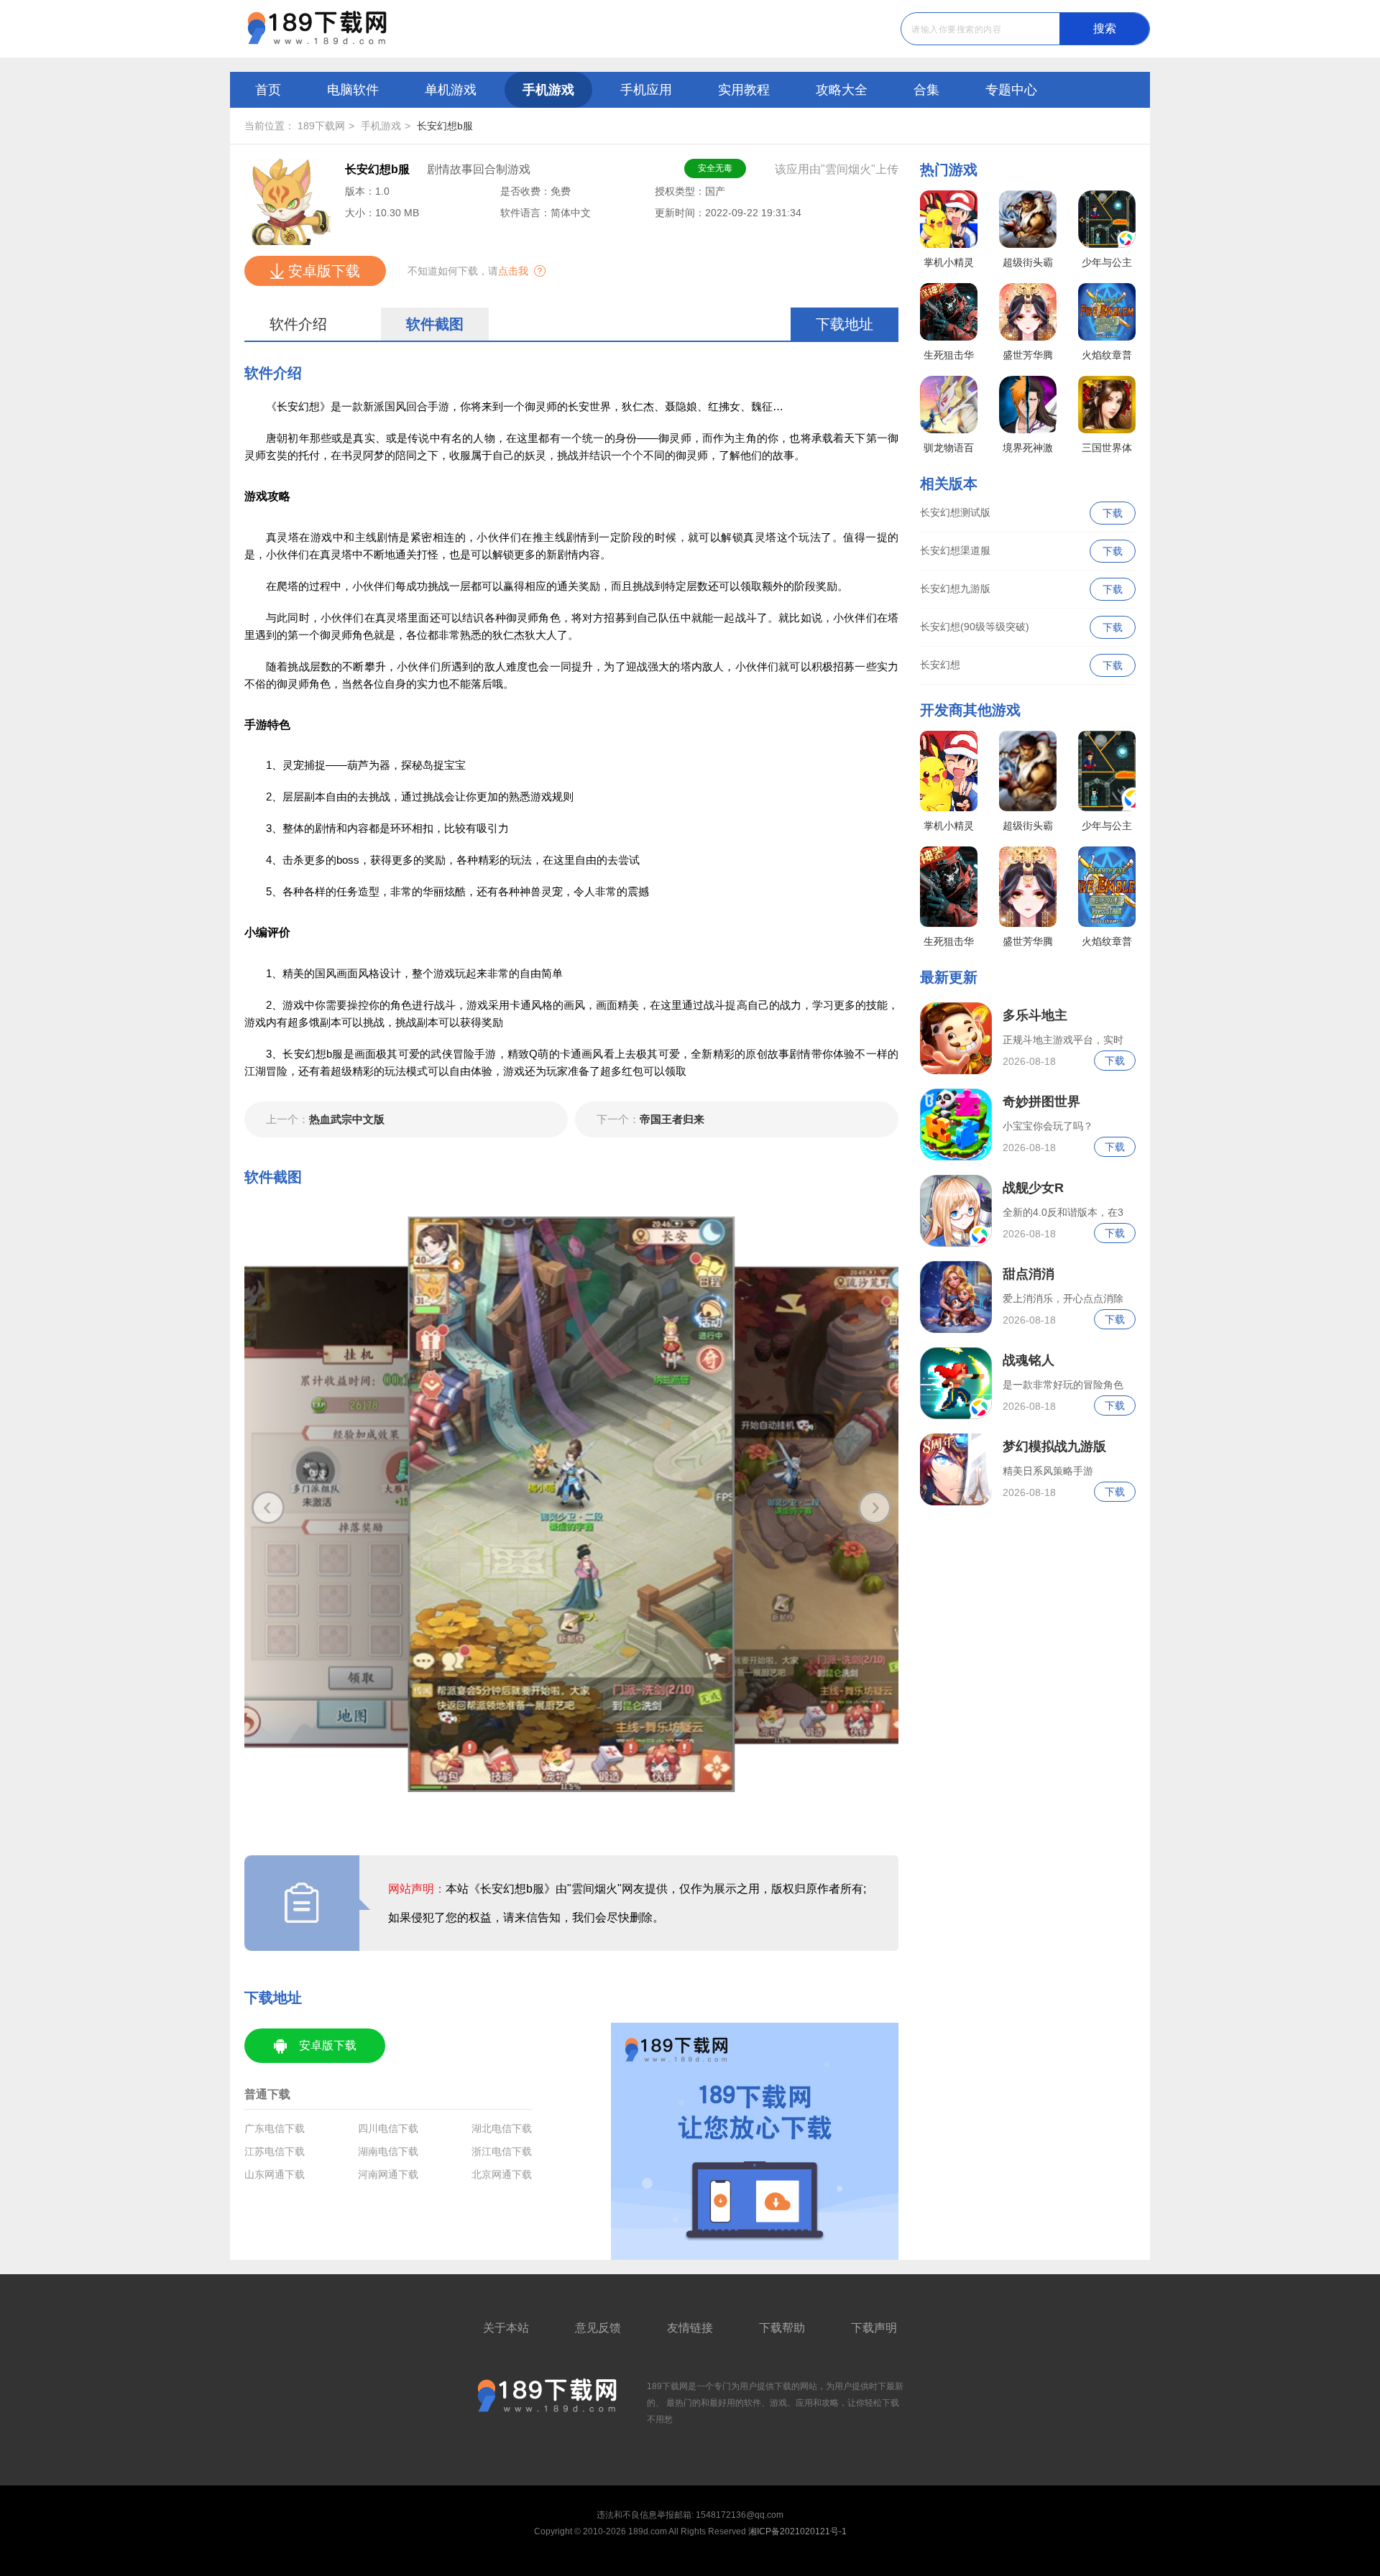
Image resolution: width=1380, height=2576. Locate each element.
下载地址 (845, 324)
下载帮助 (782, 2328)
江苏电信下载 (275, 2151)
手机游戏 (548, 90)
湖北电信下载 (502, 2128)
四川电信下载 (388, 2128)
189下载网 (321, 126)
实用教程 (744, 90)
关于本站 (506, 2328)
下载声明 (874, 2328)
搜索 (1105, 28)
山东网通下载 (275, 2174)
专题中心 (1011, 90)
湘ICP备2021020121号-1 (797, 2531)
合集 (926, 90)
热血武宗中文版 (325, 1119)
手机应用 (646, 90)
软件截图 (435, 324)
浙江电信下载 (502, 2151)
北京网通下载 (502, 2174)
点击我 (513, 271)
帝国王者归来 (650, 1119)
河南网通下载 (388, 2174)
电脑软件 (353, 90)
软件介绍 (298, 324)
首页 (268, 90)
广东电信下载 (275, 2128)
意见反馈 (598, 2328)
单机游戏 (451, 90)
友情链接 (690, 2328)
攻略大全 (842, 90)
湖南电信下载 (388, 2151)
